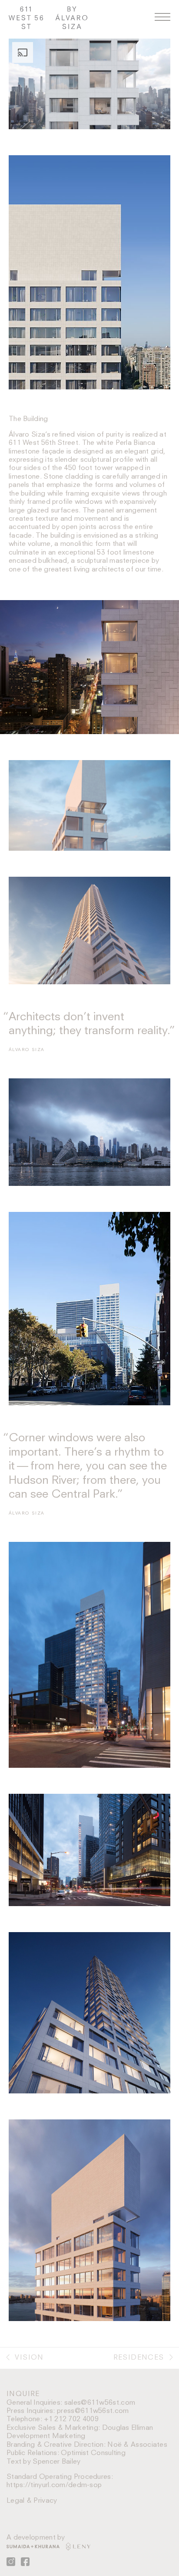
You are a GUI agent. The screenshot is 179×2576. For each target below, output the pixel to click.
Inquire (23, 2394)
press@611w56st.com (93, 2411)
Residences (140, 2358)
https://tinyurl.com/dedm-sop (54, 2485)
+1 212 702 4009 (71, 2419)
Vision (28, 2358)
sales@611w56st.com (100, 2403)
